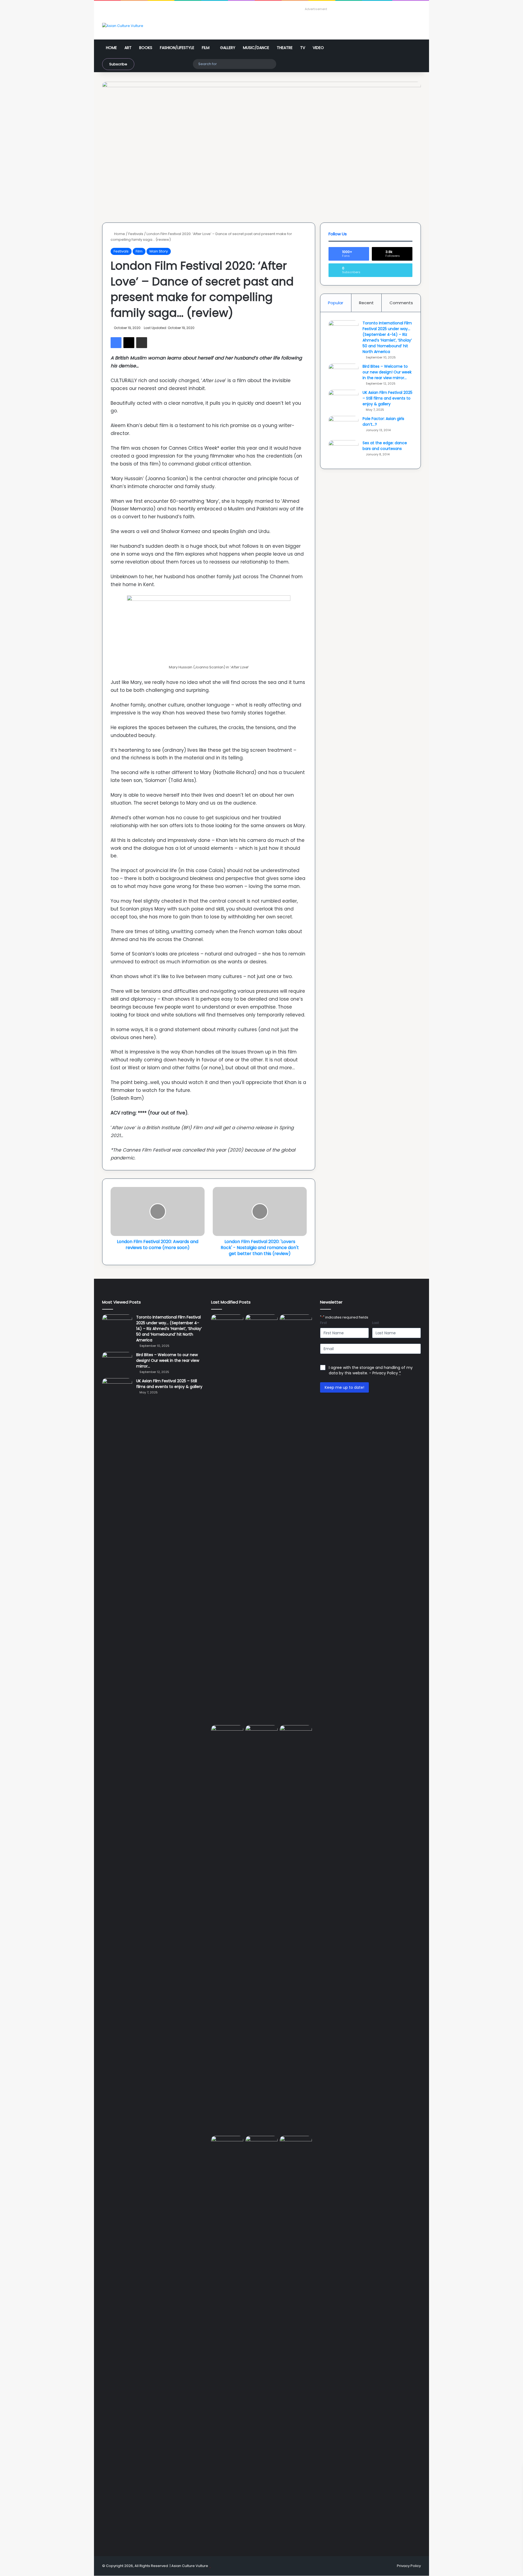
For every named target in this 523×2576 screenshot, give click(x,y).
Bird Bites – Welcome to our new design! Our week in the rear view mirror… (387, 372)
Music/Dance (256, 48)
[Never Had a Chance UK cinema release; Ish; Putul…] (227, 1929)
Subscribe (118, 64)
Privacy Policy (385, 1373)
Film (206, 48)
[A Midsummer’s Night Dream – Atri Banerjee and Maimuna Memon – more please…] (261, 2145)
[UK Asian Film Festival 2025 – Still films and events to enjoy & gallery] (343, 400)
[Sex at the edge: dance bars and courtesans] (343, 450)
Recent (366, 303)
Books (146, 48)
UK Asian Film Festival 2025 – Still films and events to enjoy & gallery (387, 398)
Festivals (136, 234)
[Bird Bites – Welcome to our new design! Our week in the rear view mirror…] (343, 374)
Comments (401, 303)
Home (111, 48)
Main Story (159, 251)
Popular (336, 303)
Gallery (228, 48)
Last (375, 1323)
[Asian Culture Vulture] (123, 26)
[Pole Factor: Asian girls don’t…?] (343, 426)
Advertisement (316, 9)
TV (303, 48)
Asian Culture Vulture (190, 2566)
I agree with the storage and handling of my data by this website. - (371, 1370)
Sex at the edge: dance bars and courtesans (385, 446)
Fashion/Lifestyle (177, 48)
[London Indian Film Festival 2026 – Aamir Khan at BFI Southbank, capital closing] (296, 2340)
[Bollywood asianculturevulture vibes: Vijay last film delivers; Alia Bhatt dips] (261, 1734)
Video (318, 48)
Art (128, 48)
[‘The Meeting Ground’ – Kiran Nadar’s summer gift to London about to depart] (296, 1519)
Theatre (285, 48)
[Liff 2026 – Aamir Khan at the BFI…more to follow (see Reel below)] (227, 2146)
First (323, 1323)
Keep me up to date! (344, 1387)
